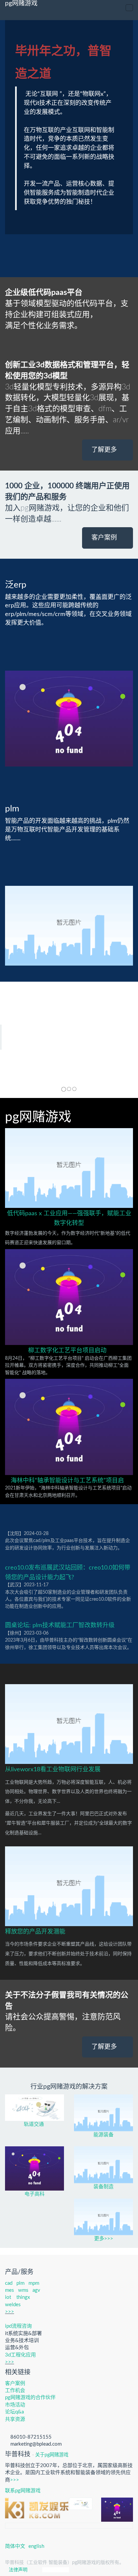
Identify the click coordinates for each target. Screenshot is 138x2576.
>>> (10, 2312)
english (36, 2546)
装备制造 (103, 2187)
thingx (23, 2297)
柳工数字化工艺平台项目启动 (67, 1351)
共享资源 (15, 2419)
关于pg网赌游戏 (52, 2455)
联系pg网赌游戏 (23, 2491)
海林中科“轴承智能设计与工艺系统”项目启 (67, 1481)
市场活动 (15, 2405)
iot (8, 2297)
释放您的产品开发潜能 (35, 1932)
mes (10, 2290)
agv (36, 2290)
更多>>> (104, 2239)
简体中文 (15, 2546)
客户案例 (105, 538)
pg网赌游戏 (21, 4)
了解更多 (105, 450)
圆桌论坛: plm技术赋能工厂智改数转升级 (60, 1626)
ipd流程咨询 (18, 2326)
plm (20, 2283)
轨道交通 (34, 2124)
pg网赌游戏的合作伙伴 (30, 2398)
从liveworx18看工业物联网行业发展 (53, 1770)
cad (9, 2283)
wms (23, 2290)
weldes (13, 2305)
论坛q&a (14, 2412)
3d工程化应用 (20, 2355)
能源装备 (103, 2135)
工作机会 (15, 2390)
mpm (34, 2283)
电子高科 (34, 2194)
